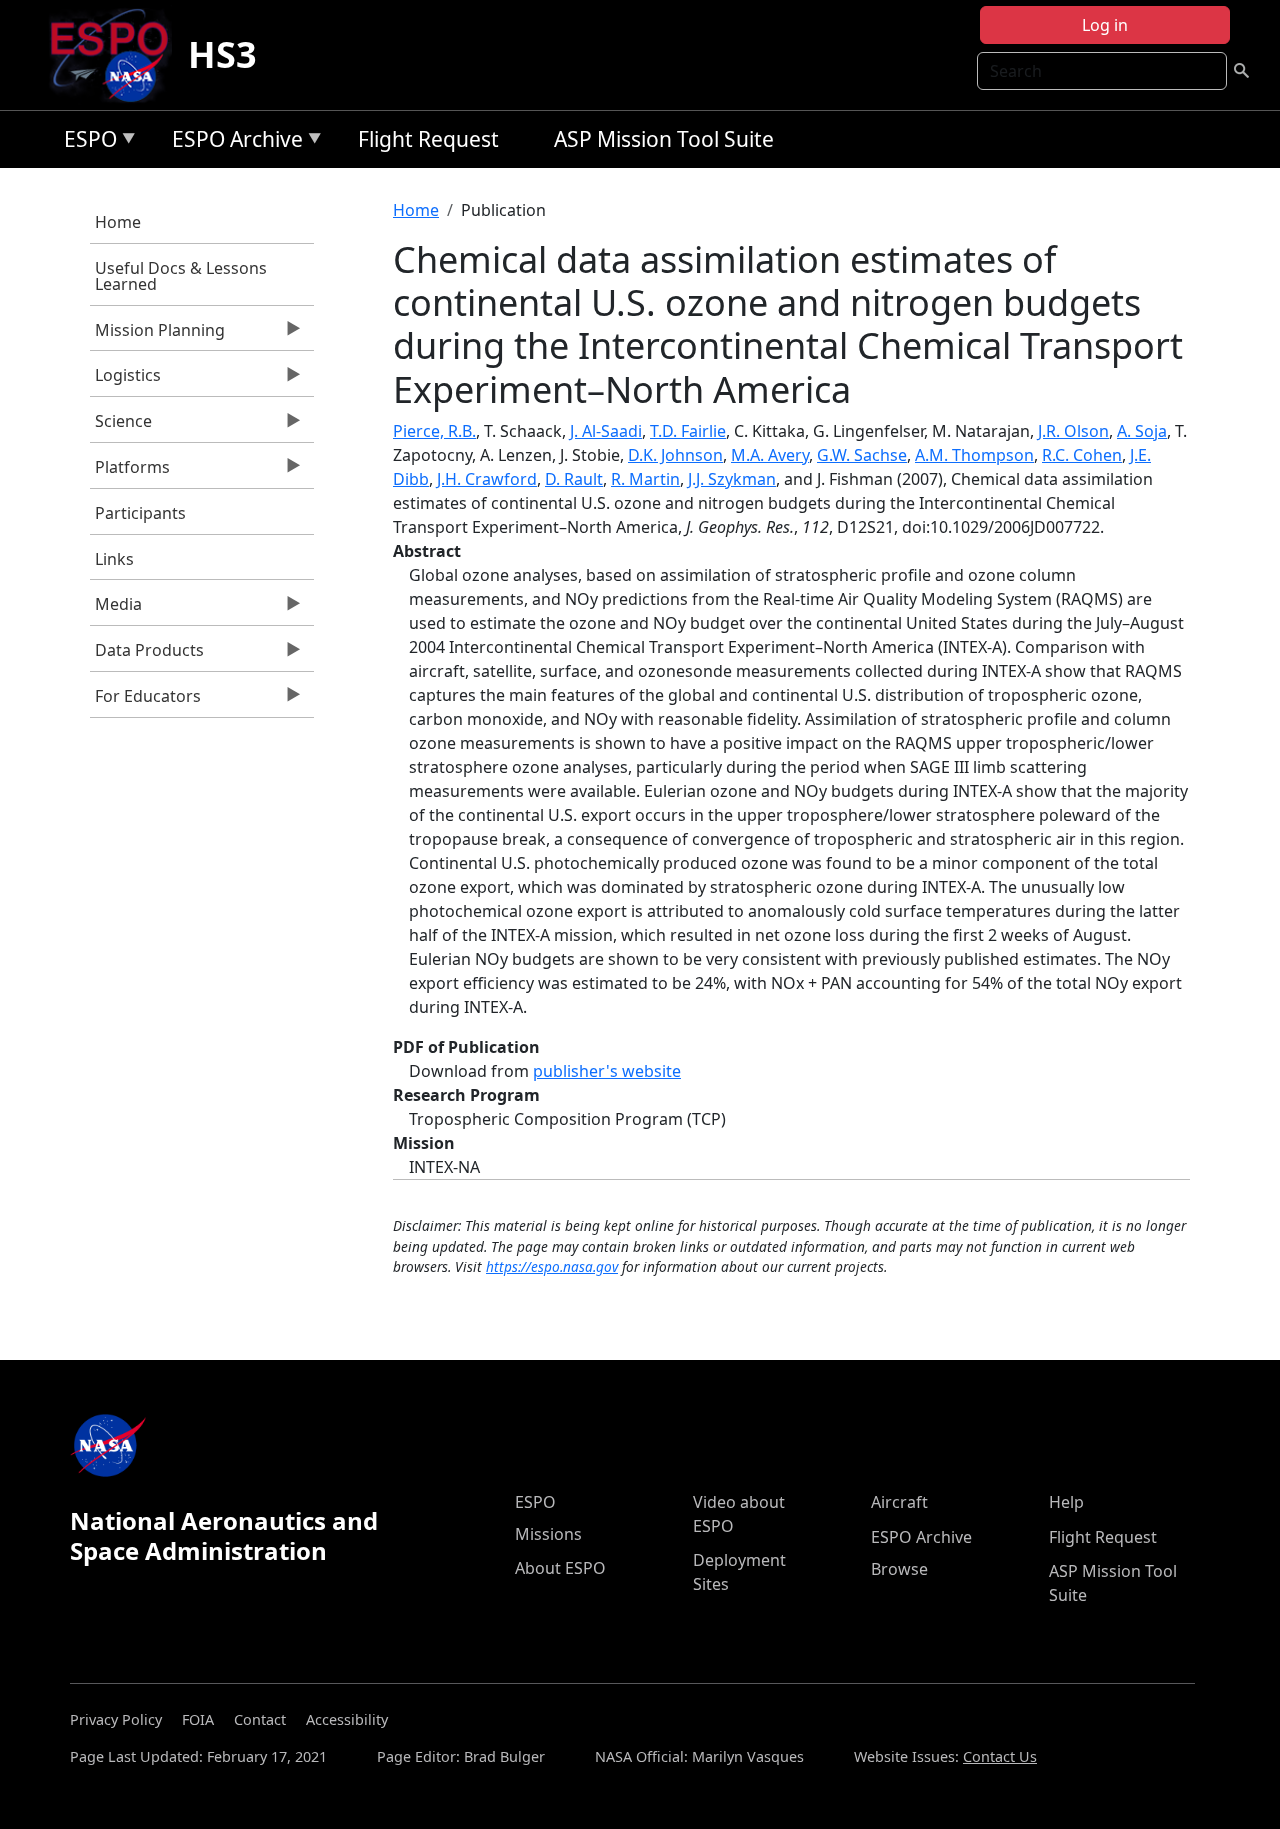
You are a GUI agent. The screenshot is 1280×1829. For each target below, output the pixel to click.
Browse (899, 1569)
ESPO (85, 142)
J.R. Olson (1073, 431)
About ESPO (560, 1568)
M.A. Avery (770, 455)
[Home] (117, 55)
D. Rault (574, 479)
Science (121, 426)
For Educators (145, 701)
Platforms (130, 472)
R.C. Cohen (1082, 455)
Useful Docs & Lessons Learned (181, 276)
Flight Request (428, 139)
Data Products (147, 655)
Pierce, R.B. (434, 431)
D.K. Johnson (675, 455)
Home (118, 222)
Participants (140, 513)
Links (114, 559)
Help (1066, 1502)
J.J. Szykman (732, 479)
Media (116, 609)
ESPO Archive (232, 142)
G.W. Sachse (862, 455)
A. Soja (1142, 431)
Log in (1105, 25)
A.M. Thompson (974, 455)
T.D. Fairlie (688, 431)
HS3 (222, 54)
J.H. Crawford (487, 479)
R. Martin (645, 479)
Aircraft (899, 1502)
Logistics (125, 380)
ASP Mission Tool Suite (664, 139)
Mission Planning (157, 335)
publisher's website (607, 1071)
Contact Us (1000, 1756)
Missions (548, 1534)
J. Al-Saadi (606, 431)
